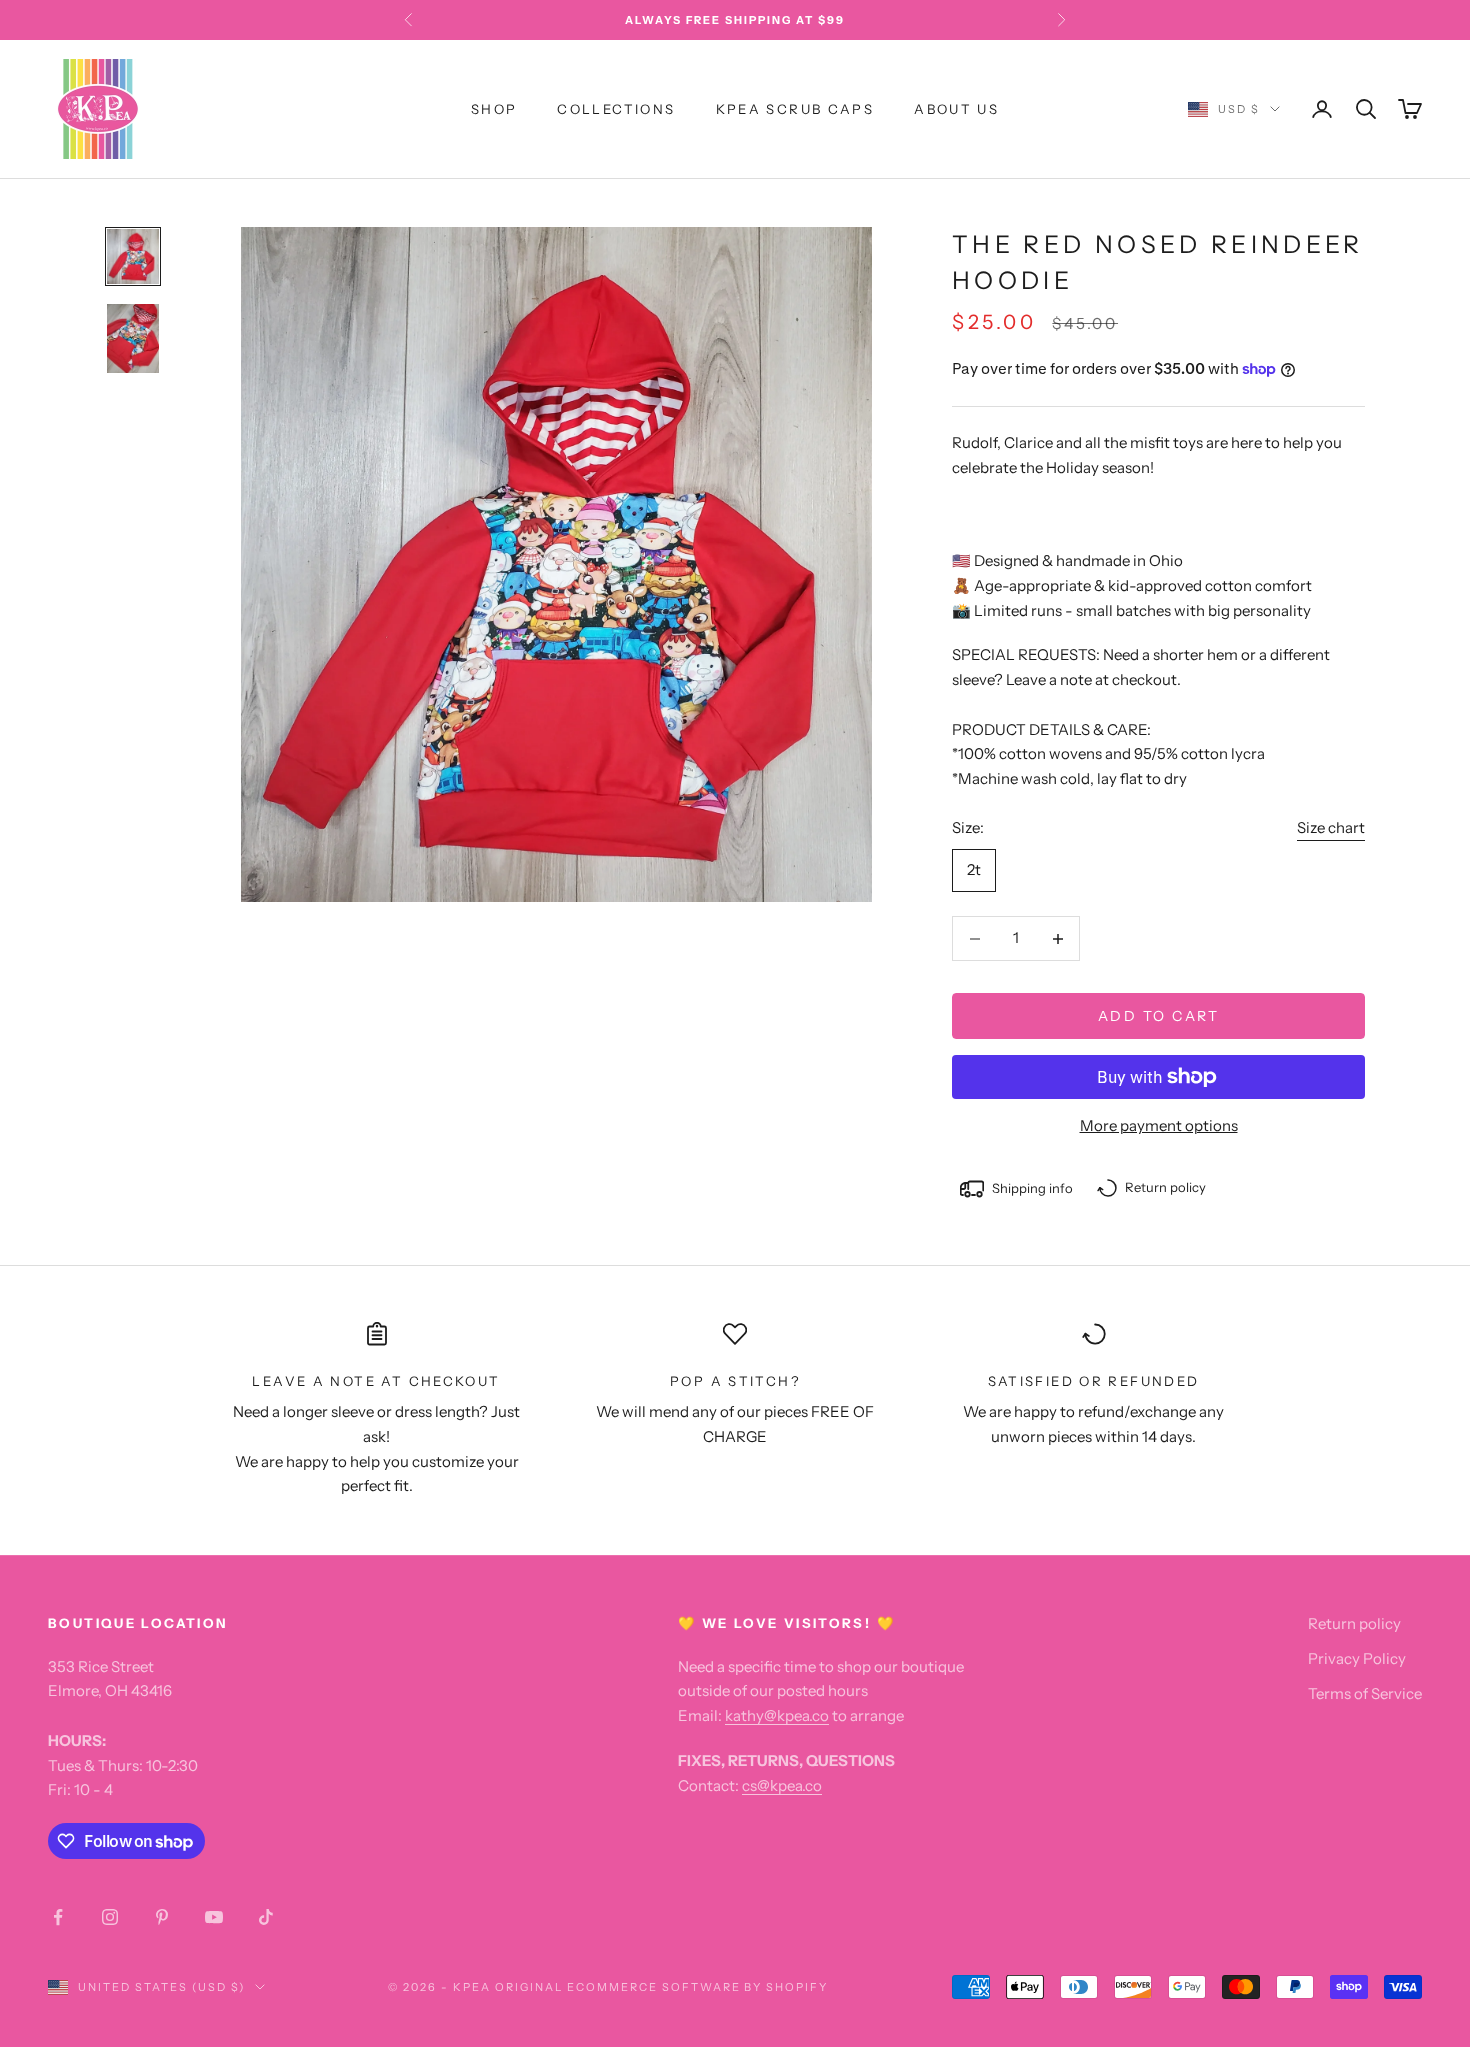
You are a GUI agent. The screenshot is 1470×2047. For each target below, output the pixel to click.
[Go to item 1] (133, 257)
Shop (494, 109)
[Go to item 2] (133, 338)
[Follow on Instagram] (110, 1917)
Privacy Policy (1357, 1658)
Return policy (1354, 1623)
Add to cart (1159, 1016)
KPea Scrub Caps (795, 109)
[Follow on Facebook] (58, 1917)
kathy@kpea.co (777, 1715)
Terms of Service (1365, 1693)
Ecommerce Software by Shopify (697, 1987)
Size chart (1331, 827)
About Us (956, 109)
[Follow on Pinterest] (162, 1917)
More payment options (1159, 1125)
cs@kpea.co (782, 1785)
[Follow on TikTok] (266, 1917)
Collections (616, 109)
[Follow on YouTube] (214, 1917)
